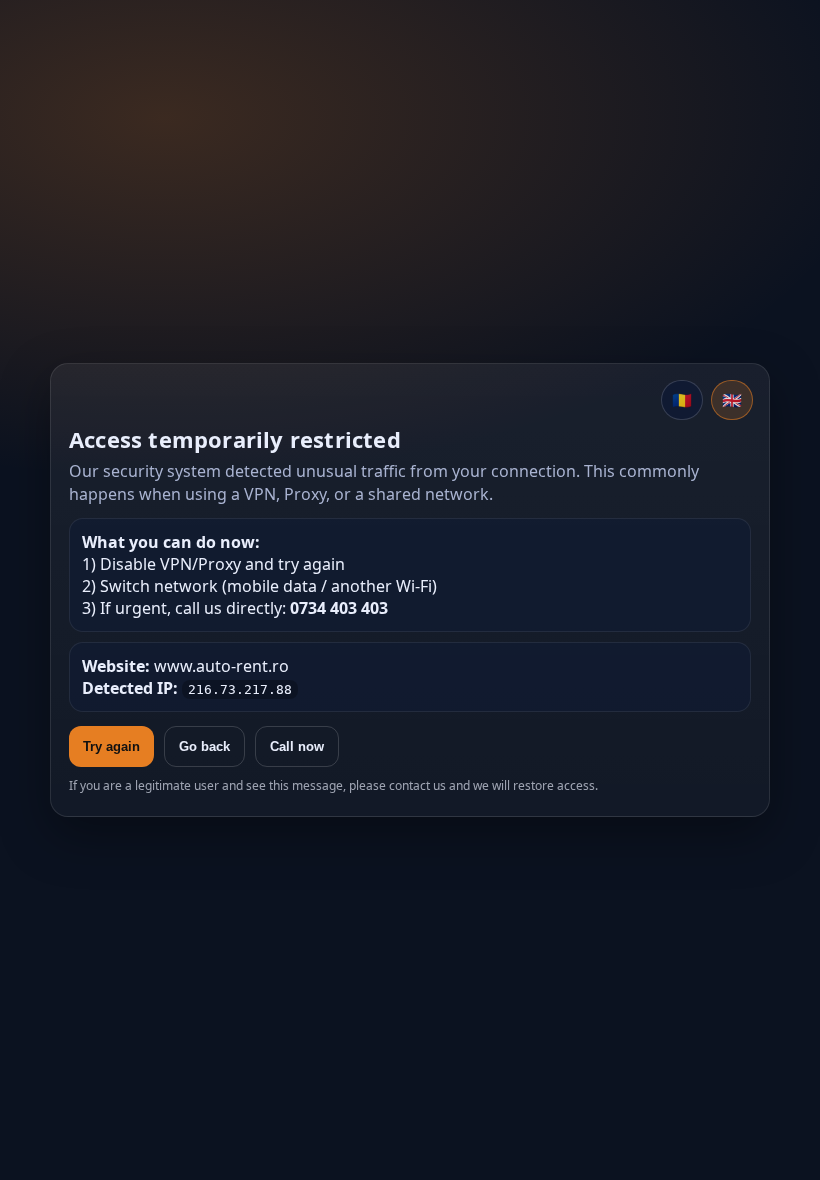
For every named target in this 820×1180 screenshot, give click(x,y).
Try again (111, 746)
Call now (297, 746)
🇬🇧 (732, 400)
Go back (204, 746)
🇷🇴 (682, 400)
